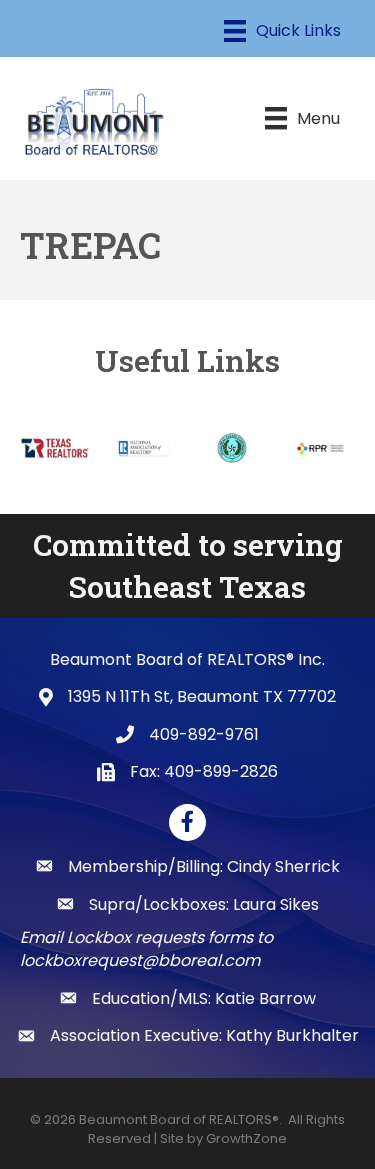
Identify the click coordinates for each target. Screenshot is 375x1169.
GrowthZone (246, 1138)
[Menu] (282, 31)
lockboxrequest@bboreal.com (140, 960)
